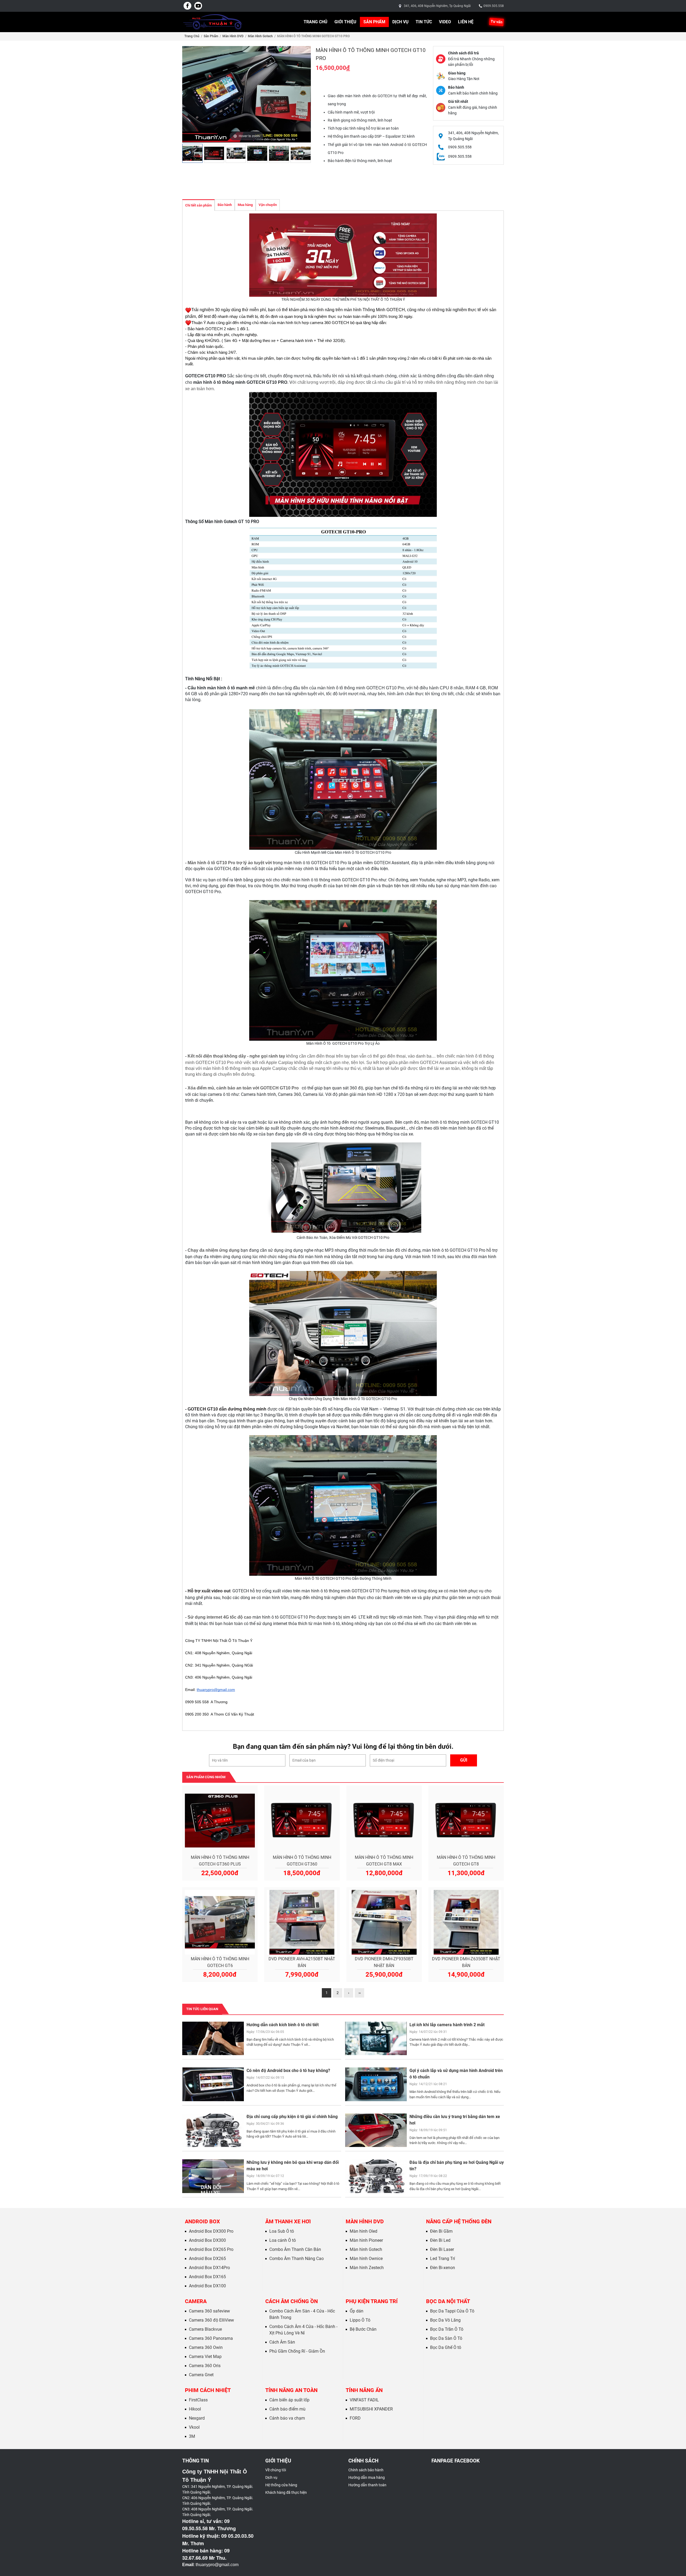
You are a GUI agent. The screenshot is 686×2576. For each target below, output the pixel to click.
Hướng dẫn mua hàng (367, 2477)
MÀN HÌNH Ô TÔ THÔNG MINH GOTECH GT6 (220, 1962)
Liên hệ (466, 22)
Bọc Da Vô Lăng (445, 2320)
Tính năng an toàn (291, 2390)
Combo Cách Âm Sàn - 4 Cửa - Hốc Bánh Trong (302, 2314)
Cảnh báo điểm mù (287, 2409)
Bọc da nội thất (448, 2301)
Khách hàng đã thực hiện (286, 2492)
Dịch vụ (400, 22)
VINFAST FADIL (364, 2400)
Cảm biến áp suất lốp (289, 2400)
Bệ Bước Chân (363, 2329)
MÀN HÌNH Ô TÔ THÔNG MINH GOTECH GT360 (302, 1861)
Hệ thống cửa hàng (281, 2485)
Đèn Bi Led (440, 2240)
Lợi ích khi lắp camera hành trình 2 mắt (447, 2025)
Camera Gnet (201, 2375)
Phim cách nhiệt (208, 2390)
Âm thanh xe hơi (288, 2221)
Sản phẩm (374, 22)
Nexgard (197, 2418)
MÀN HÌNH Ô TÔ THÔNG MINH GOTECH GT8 (466, 1861)
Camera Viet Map (205, 2357)
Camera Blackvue (205, 2329)
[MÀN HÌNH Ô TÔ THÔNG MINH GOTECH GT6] (220, 1922)
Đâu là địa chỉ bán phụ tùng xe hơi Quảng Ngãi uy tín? (457, 2166)
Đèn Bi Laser (442, 2249)
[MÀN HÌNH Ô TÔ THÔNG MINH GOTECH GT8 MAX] (384, 1821)
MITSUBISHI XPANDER (371, 2409)
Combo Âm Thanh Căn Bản (295, 2249)
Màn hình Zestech (367, 2268)
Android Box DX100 (207, 2286)
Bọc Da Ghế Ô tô (446, 2347)
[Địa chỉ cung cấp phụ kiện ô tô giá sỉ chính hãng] (213, 2130)
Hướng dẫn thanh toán (367, 2485)
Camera (196, 2301)
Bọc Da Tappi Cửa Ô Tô (452, 2311)
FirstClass (198, 2400)
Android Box (202, 2221)
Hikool (195, 2409)
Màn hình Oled (363, 2231)
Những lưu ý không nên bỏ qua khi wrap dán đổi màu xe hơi (293, 2166)
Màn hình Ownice (366, 2259)
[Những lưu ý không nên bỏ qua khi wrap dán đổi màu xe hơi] (213, 2176)
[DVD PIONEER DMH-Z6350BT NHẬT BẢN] (466, 1922)
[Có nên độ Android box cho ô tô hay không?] (213, 2084)
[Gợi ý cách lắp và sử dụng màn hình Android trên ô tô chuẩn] (376, 2084)
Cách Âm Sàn (282, 2342)
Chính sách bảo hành (366, 2470)
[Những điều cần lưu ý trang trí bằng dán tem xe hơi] (376, 2130)
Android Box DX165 (207, 2277)
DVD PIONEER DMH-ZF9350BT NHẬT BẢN (384, 1962)
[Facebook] (188, 6)
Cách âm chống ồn (292, 2301)
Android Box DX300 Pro (211, 2231)
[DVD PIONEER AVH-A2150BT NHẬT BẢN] (302, 1922)
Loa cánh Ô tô (283, 2240)
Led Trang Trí (443, 2259)
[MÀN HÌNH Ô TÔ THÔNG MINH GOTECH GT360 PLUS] (220, 1821)
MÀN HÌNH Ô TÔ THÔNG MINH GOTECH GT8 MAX (384, 1861)
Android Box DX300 (207, 2240)
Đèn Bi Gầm (441, 2231)
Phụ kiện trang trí (372, 2301)
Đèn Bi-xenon (443, 2268)
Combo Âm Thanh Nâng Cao (297, 2259)
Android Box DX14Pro (209, 2268)
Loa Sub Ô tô (282, 2231)
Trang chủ (316, 22)
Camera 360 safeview (209, 2311)
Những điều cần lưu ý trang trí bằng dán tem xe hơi (455, 2120)
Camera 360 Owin (206, 2347)
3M (192, 2436)
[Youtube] (198, 6)
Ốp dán (357, 2311)
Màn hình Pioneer (366, 2240)
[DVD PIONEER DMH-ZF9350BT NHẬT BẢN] (384, 1922)
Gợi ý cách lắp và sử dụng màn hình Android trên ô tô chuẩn (456, 2074)
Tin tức (424, 22)
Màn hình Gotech (260, 36)
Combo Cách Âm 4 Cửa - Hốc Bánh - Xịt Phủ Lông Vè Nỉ (303, 2330)
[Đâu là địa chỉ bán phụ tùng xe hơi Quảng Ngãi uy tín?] (376, 2176)
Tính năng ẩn (364, 2390)
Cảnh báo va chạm (287, 2418)
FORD (355, 2418)
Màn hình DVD (233, 36)
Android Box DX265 (207, 2259)
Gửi (464, 1760)
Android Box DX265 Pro (211, 2249)
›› (360, 1993)
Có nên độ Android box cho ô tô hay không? (288, 2071)
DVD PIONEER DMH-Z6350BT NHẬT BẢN (466, 1962)
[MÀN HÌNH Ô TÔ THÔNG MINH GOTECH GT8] (466, 1821)
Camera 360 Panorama (211, 2338)
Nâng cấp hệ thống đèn (459, 2221)
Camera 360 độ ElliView (211, 2320)
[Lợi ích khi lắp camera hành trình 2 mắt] (376, 2038)
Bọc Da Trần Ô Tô (447, 2329)
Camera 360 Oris (205, 2366)
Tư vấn (496, 22)
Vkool (194, 2427)
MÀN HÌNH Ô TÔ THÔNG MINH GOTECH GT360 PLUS (220, 1861)
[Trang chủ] (213, 22)
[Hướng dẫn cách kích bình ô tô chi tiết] (213, 2038)
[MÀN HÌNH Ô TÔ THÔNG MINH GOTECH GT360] (302, 1821)
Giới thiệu (345, 22)
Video (445, 22)
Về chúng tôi (276, 2470)
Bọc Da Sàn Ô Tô (446, 2338)
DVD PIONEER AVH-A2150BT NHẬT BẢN (302, 1962)
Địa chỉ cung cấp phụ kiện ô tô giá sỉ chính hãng (292, 2117)
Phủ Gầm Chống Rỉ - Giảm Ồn (297, 2351)
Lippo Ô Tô (360, 2320)
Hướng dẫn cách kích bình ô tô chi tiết (283, 2025)
